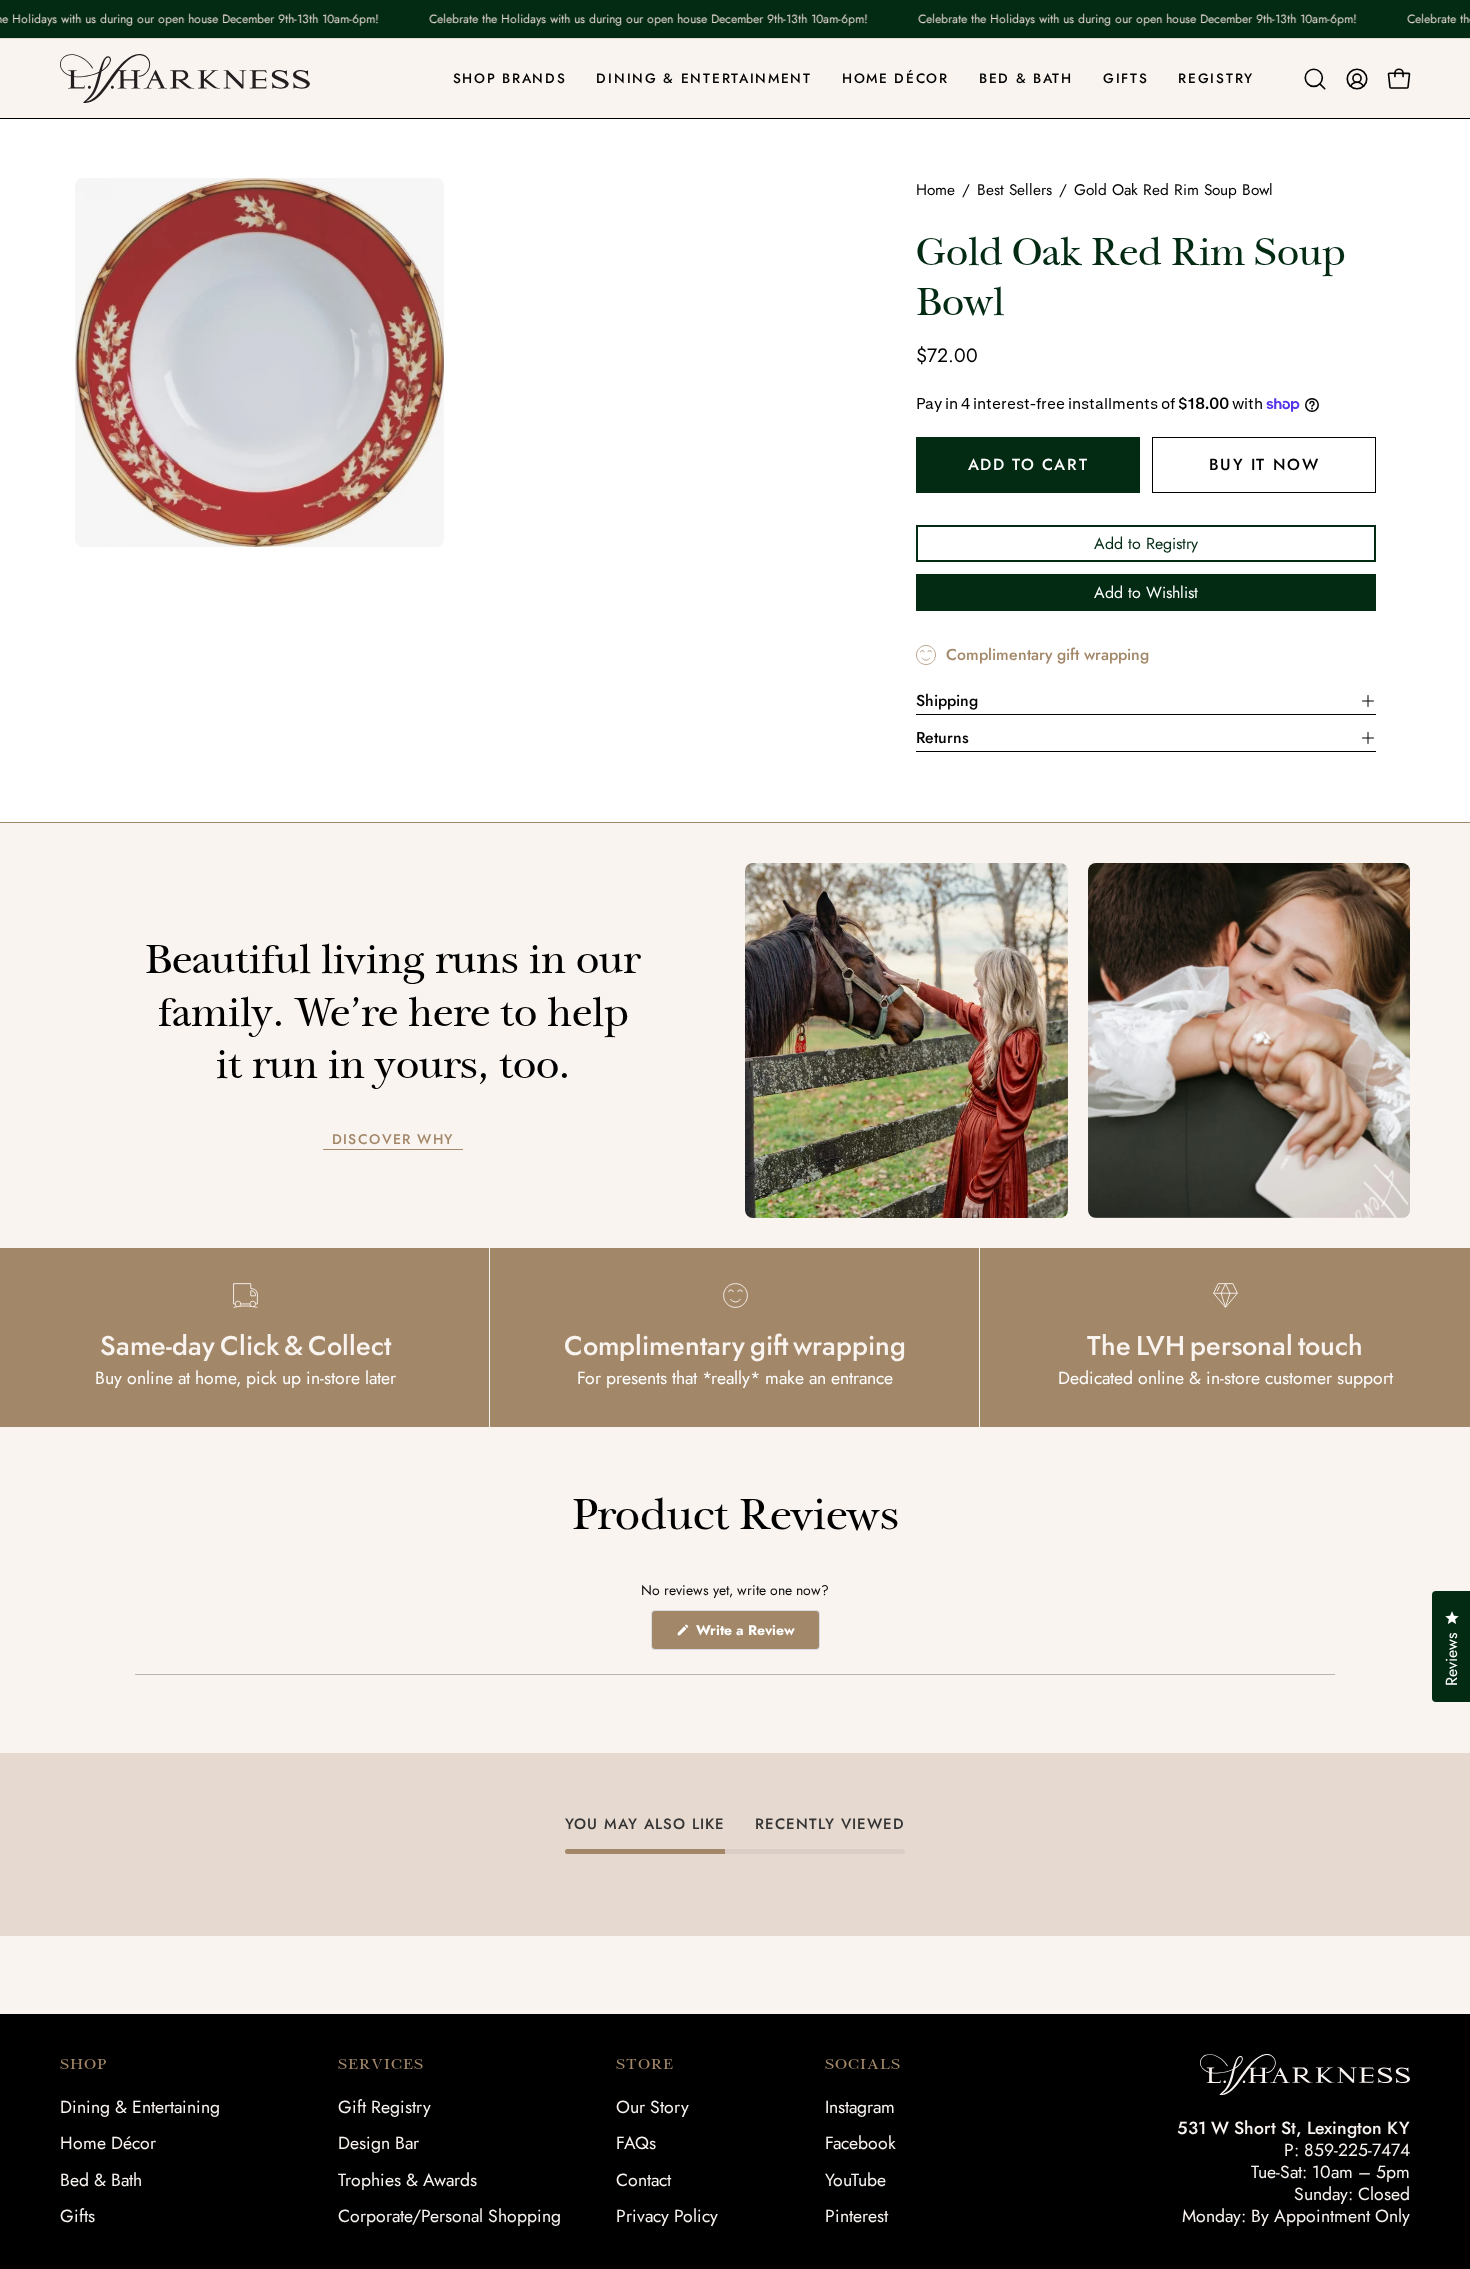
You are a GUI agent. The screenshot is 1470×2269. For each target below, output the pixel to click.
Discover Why (393, 1140)
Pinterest (856, 2216)
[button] (1315, 79)
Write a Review (756, 1634)
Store (645, 2064)
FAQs (636, 2143)
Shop (83, 2064)
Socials (863, 2064)
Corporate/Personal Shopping (449, 2216)
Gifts (77, 2216)
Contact (643, 2180)
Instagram (860, 2107)
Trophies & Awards (407, 2180)
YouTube (855, 2180)
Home (935, 190)
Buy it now (1264, 464)
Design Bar (378, 2143)
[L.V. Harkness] (185, 78)
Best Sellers (1014, 190)
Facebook (860, 2143)
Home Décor (108, 2143)
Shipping (947, 700)
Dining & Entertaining (140, 2107)
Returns (942, 737)
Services (381, 2064)
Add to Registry (1146, 543)
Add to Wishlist (1146, 592)
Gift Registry (384, 2107)
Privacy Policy (667, 2216)
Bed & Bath (101, 2180)
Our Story (652, 2107)
